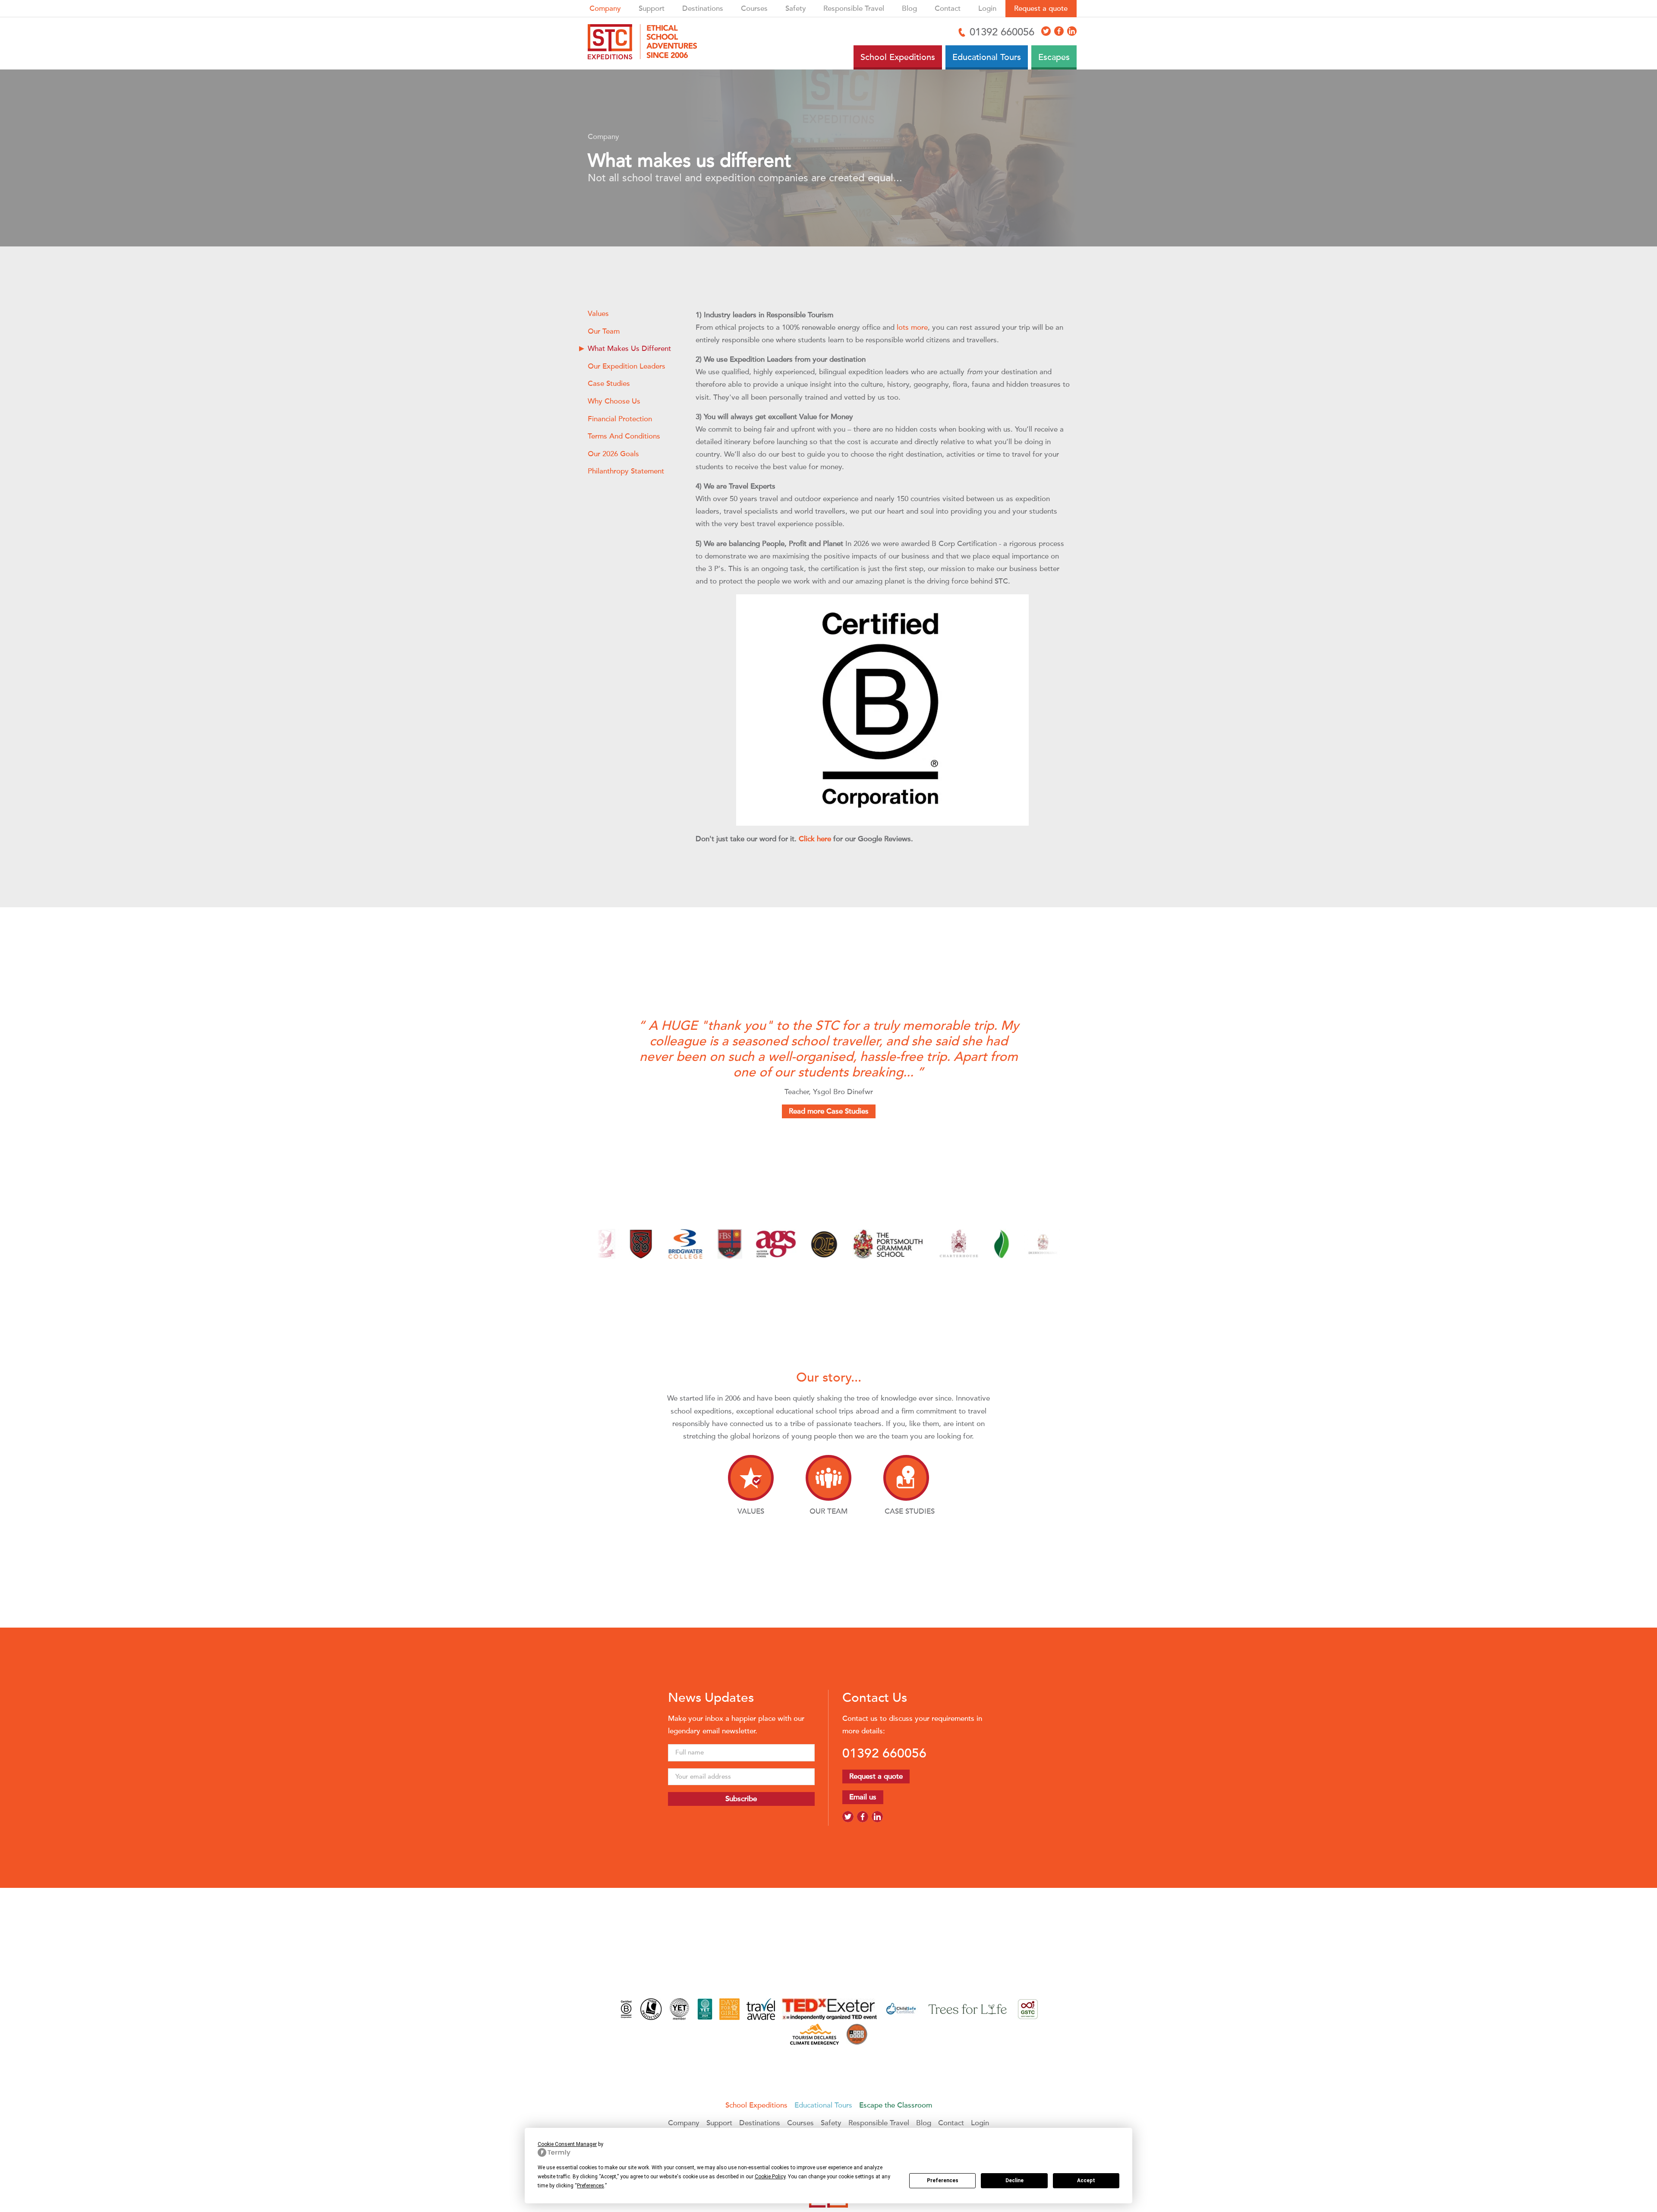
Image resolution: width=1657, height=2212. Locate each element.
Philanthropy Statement (626, 471)
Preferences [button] (591, 2186)
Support (652, 8)
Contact (948, 8)
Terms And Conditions (624, 436)
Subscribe (741, 1799)
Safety (796, 8)
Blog (909, 8)
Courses (754, 8)
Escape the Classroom (896, 2105)
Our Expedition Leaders (627, 366)
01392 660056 (884, 1753)
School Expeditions (756, 2105)
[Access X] (1046, 31)
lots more (912, 327)
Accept (1086, 2180)
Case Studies (609, 383)
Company (605, 8)
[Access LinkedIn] (1072, 31)
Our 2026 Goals (613, 454)
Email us (863, 1797)
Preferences (943, 2180)
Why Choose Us (614, 401)
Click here (815, 839)
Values (598, 314)
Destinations (703, 8)
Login (987, 8)
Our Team (604, 331)
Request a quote (1041, 8)
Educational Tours (823, 2105)
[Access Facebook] (1059, 31)
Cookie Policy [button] (770, 2177)
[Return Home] (646, 43)
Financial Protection (620, 419)
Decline (1014, 2180)
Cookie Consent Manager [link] (567, 2144)
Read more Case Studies (829, 1111)
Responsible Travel (854, 8)
